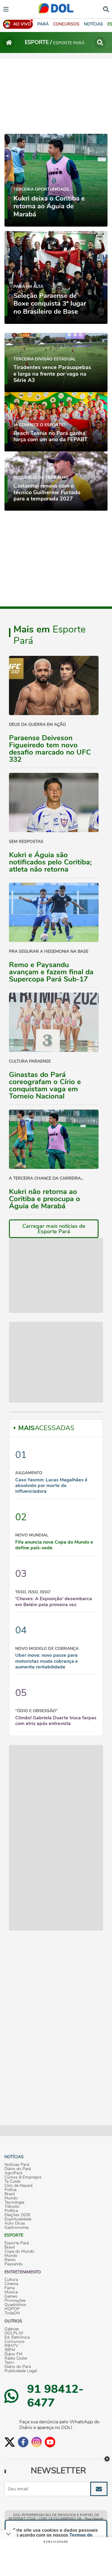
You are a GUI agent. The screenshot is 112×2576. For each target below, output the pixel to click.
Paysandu (14, 2264)
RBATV (11, 2346)
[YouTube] (50, 2442)
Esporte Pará (17, 2243)
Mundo (11, 2198)
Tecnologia (14, 2202)
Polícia (10, 2190)
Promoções (15, 2301)
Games (11, 2296)
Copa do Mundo (19, 2252)
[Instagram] (37, 2442)
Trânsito (12, 2207)
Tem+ (10, 2363)
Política (11, 2211)
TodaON (12, 2313)
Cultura (11, 2280)
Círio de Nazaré (19, 2186)
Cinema (11, 2284)
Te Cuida (12, 2181)
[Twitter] (10, 2442)
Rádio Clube (16, 2358)
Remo (10, 2260)
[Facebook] (23, 2442)
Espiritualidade (18, 2219)
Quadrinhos (15, 2305)
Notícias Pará (17, 2165)
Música (11, 2292)
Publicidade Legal (21, 2371)
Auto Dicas (15, 2223)
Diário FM (13, 2354)
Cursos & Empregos (23, 2177)
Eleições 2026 (17, 2215)
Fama (10, 2288)
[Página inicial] (9, 43)
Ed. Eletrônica (17, 2337)
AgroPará (13, 2173)
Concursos (14, 2342)
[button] (66, 24)
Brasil (10, 2194)
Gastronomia (16, 2228)
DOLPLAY (14, 2333)
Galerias (12, 2329)
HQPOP (12, 2309)
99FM (10, 2350)
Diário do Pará (18, 2169)
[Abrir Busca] (106, 9)
